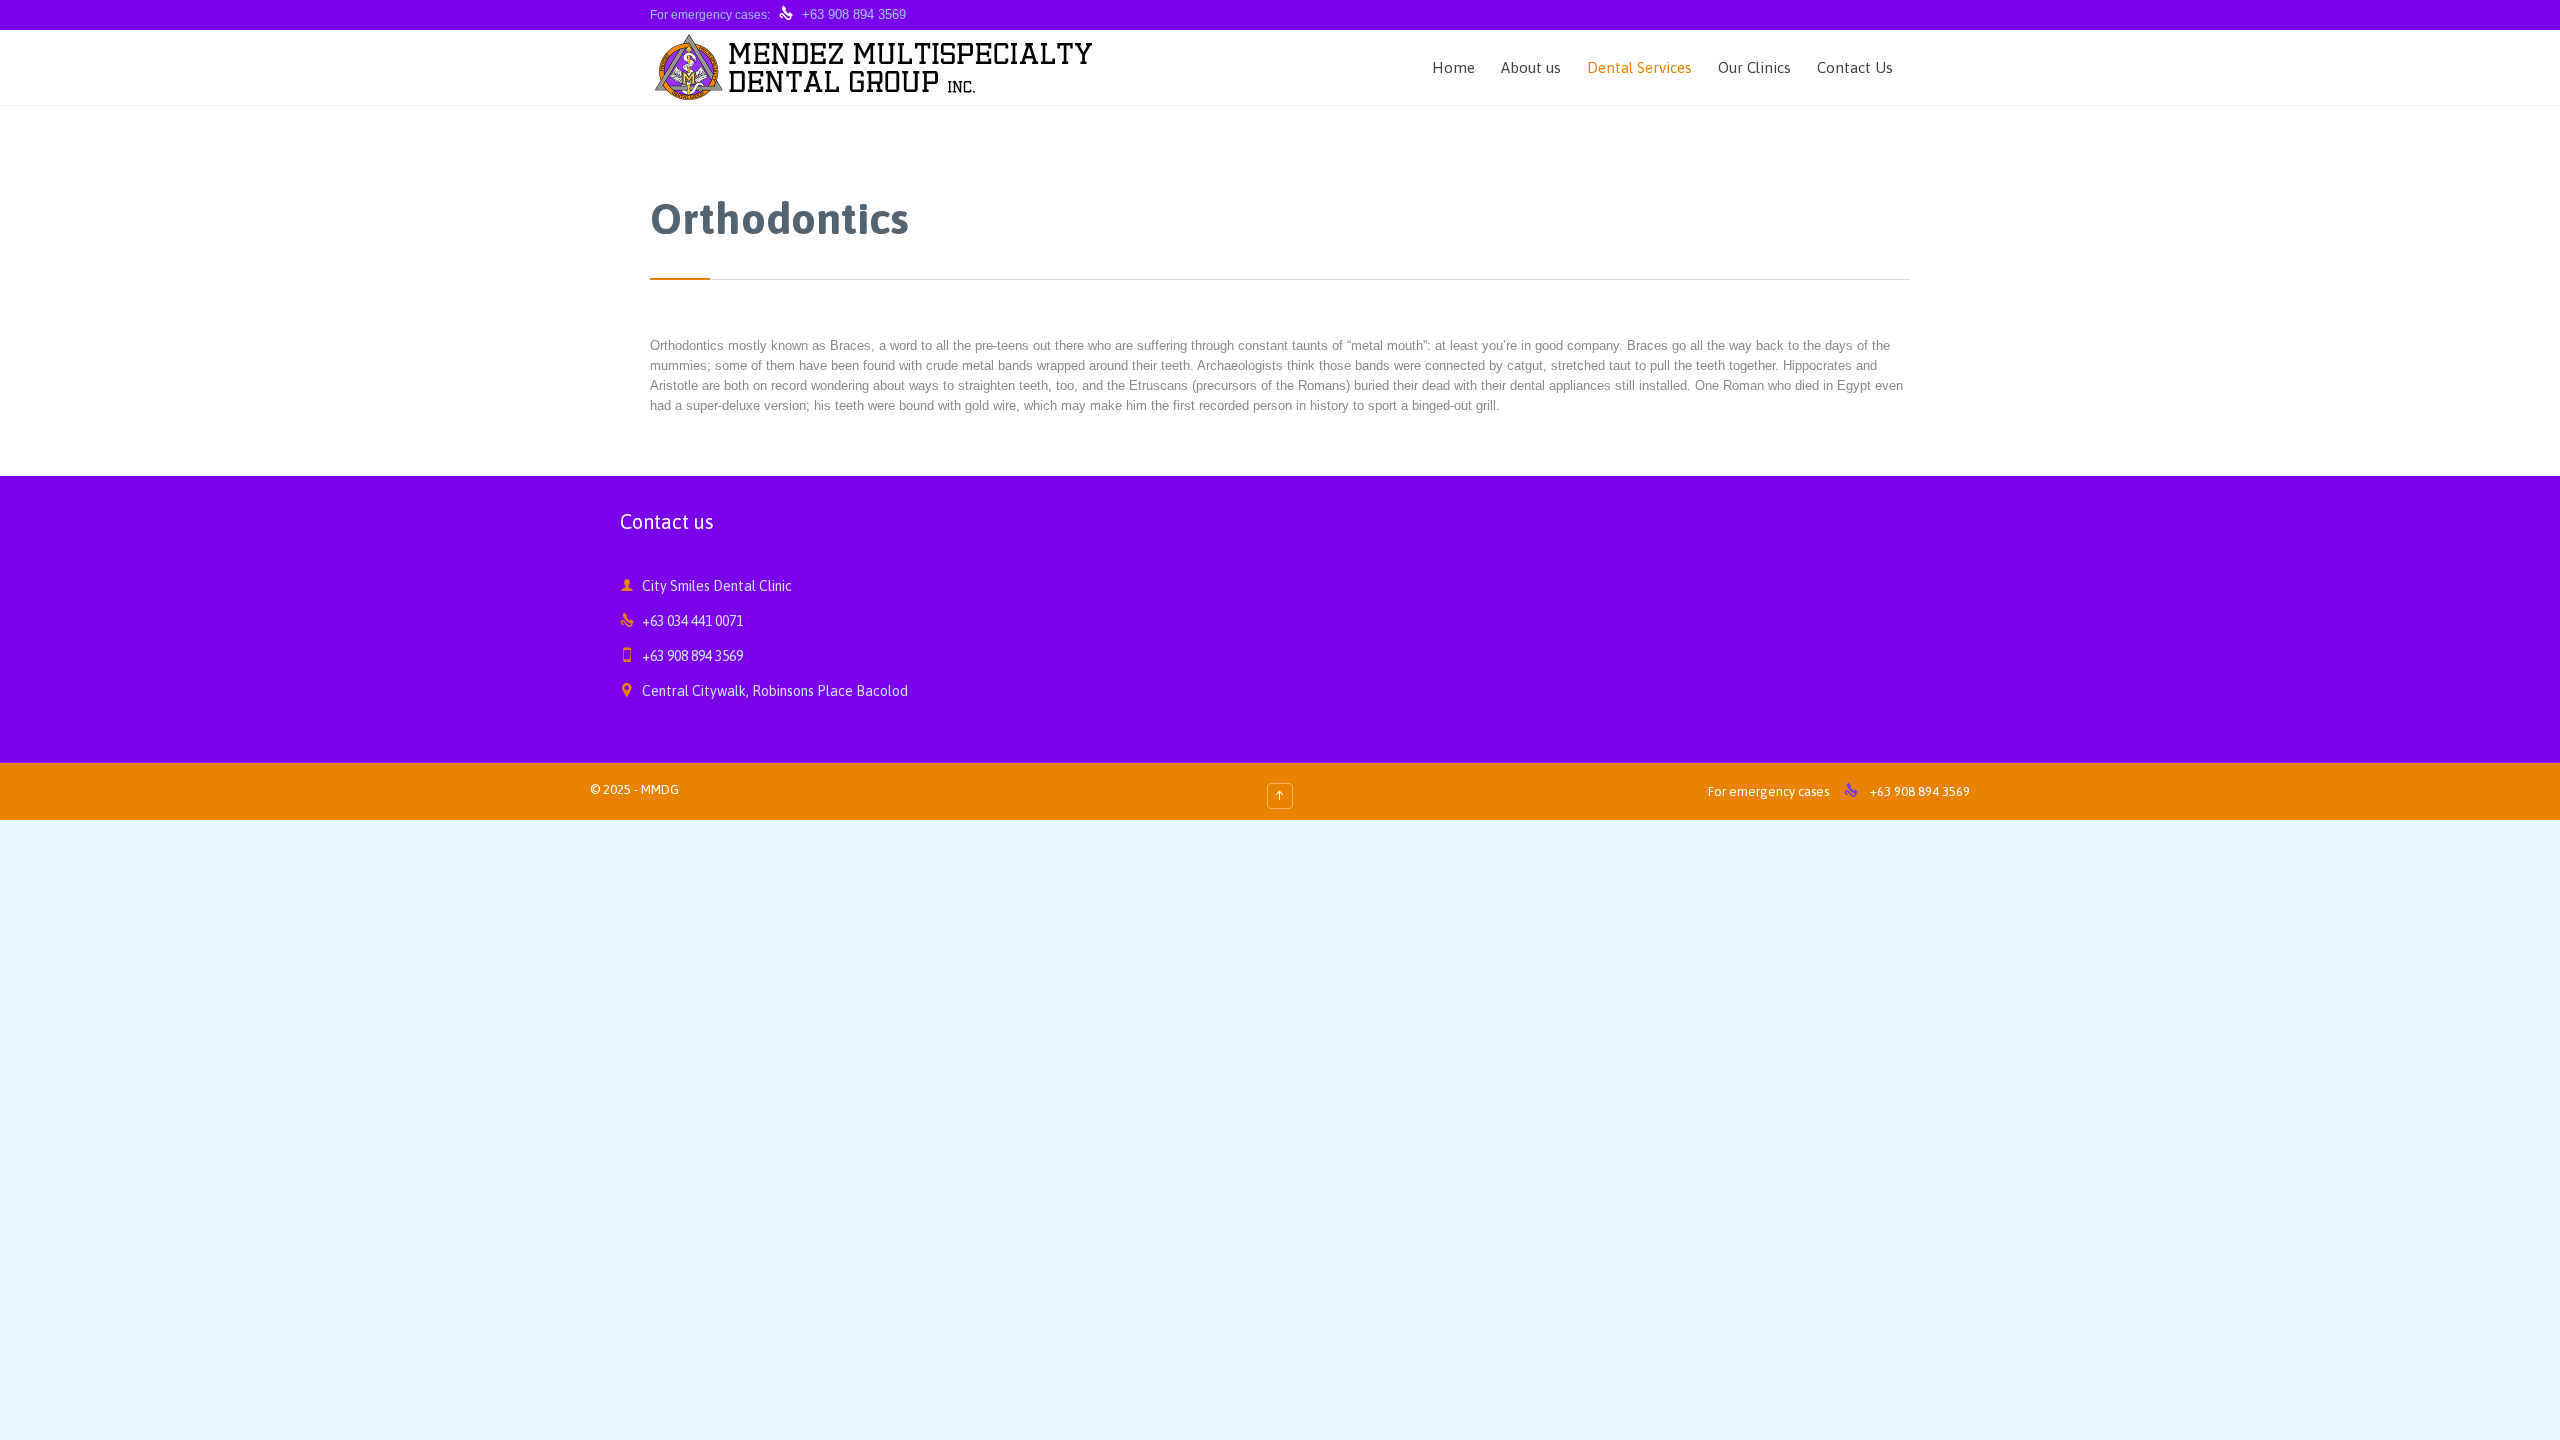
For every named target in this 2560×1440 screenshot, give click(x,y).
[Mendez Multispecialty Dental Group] (875, 67)
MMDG (660, 789)
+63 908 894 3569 (854, 14)
